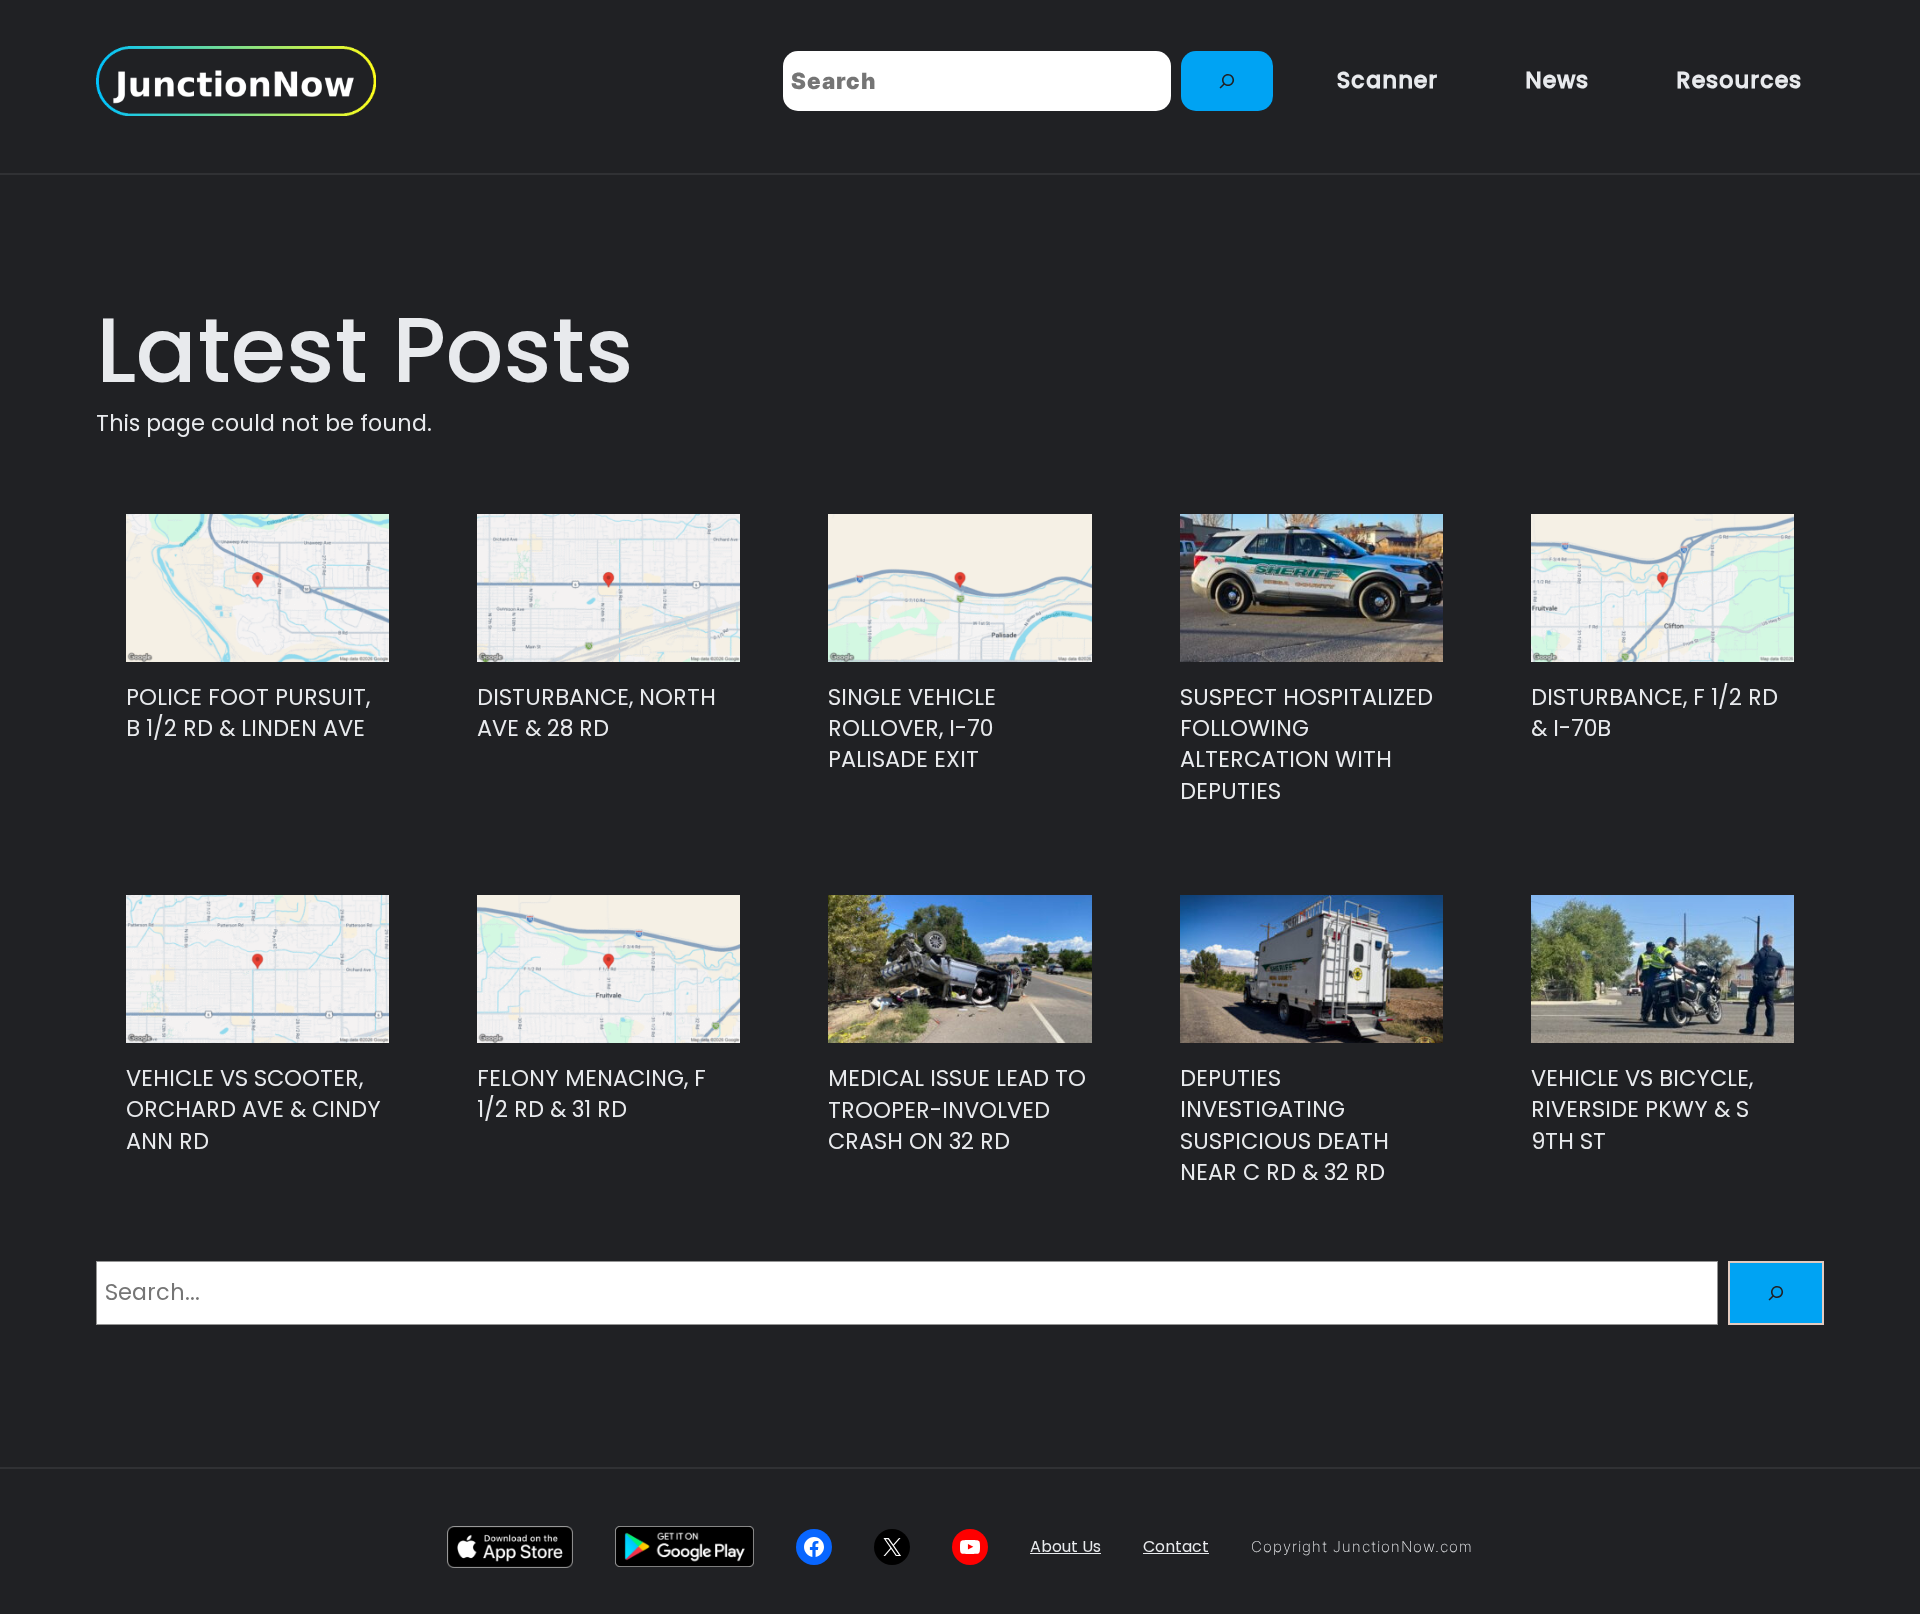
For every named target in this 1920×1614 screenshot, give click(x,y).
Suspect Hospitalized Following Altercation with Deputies (1306, 744)
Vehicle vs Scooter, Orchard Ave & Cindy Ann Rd (253, 1110)
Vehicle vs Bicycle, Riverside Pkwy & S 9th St (1642, 1110)
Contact (1176, 1546)
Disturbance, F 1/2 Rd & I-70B (1654, 713)
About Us (1065, 1546)
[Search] (1227, 81)
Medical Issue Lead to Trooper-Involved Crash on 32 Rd (957, 1110)
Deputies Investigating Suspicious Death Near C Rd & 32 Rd (1284, 1125)
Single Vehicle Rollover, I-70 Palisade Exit (912, 729)
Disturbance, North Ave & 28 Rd (596, 713)
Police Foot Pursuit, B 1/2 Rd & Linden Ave (248, 713)
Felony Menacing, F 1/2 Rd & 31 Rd (591, 1094)
